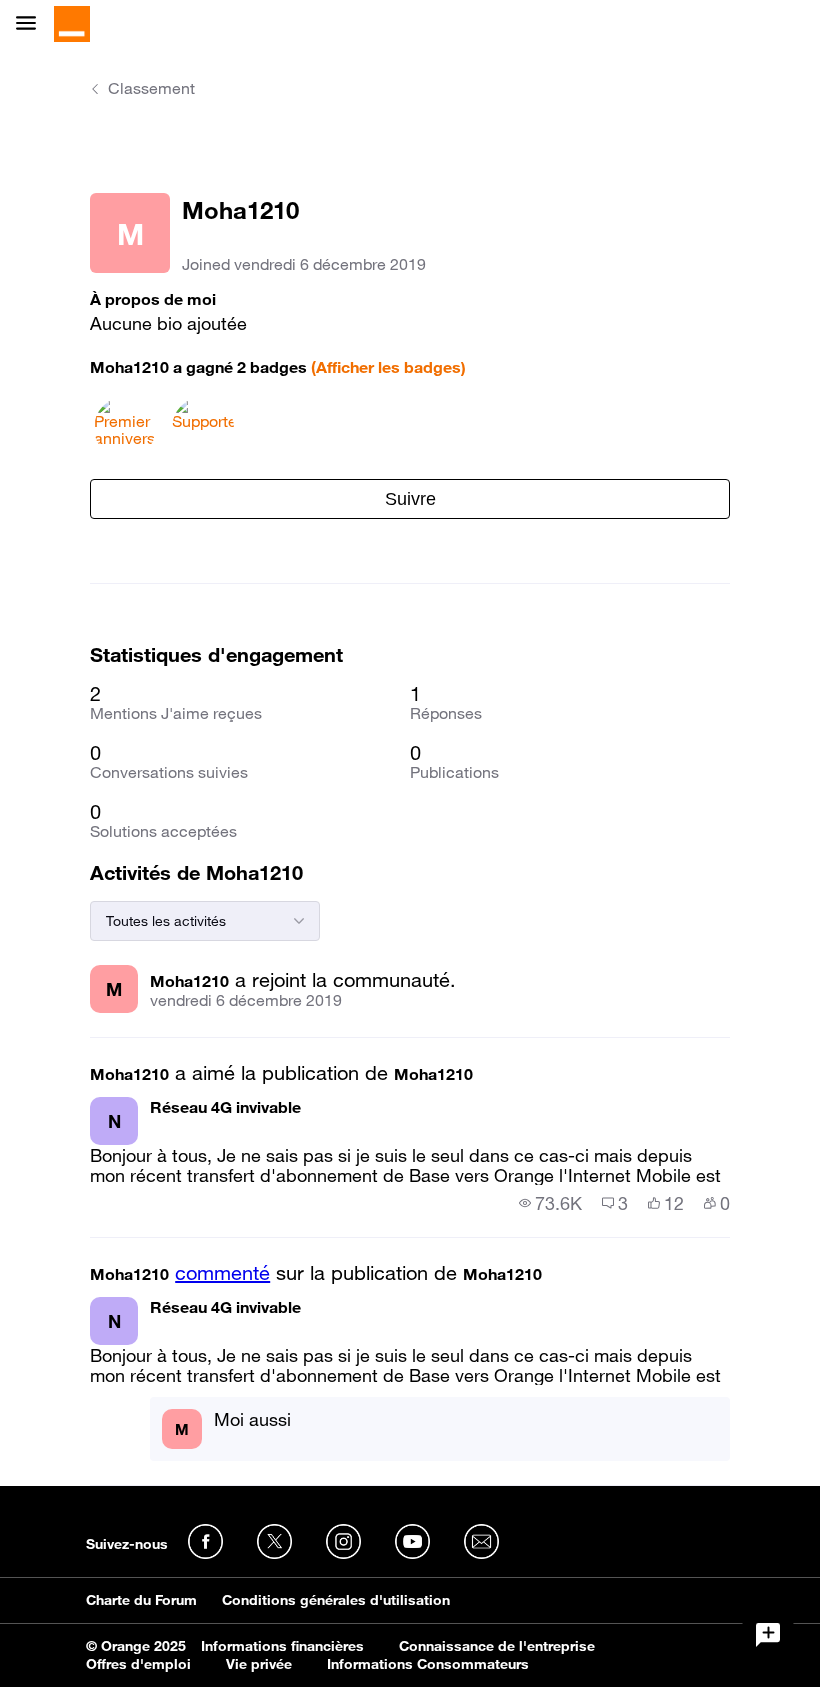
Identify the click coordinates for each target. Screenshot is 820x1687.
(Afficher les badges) (388, 367)
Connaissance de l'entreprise (497, 1646)
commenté (222, 1273)
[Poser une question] (768, 1635)
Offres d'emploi (138, 1664)
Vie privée (259, 1664)
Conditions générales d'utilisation (336, 1600)
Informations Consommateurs (428, 1664)
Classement (151, 88)
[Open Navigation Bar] (32, 24)
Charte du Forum (141, 1600)
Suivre (410, 499)
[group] (550, 1203)
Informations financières (282, 1646)
